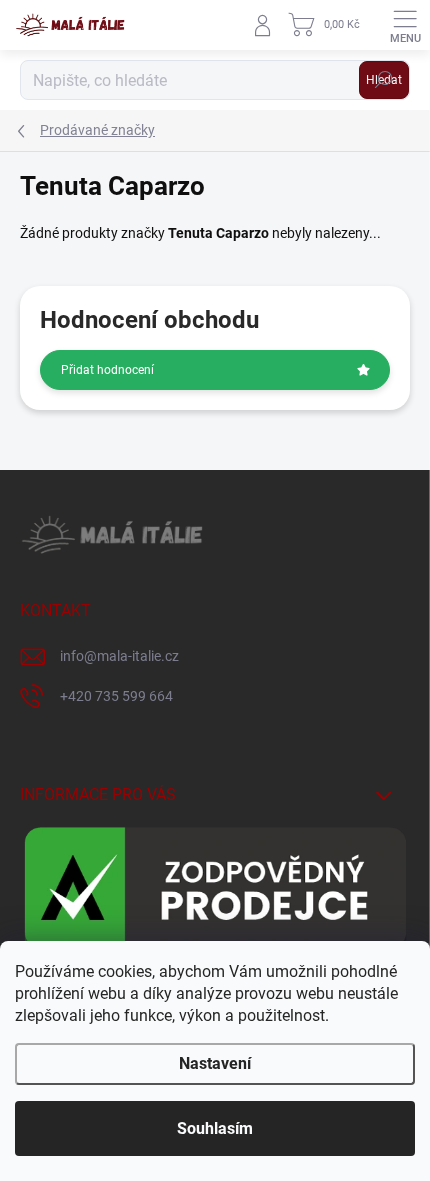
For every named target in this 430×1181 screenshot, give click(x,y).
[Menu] (405, 25)
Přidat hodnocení (107, 370)
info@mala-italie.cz (119, 656)
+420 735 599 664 (116, 696)
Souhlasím (215, 1128)
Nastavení (215, 1063)
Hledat (384, 80)
